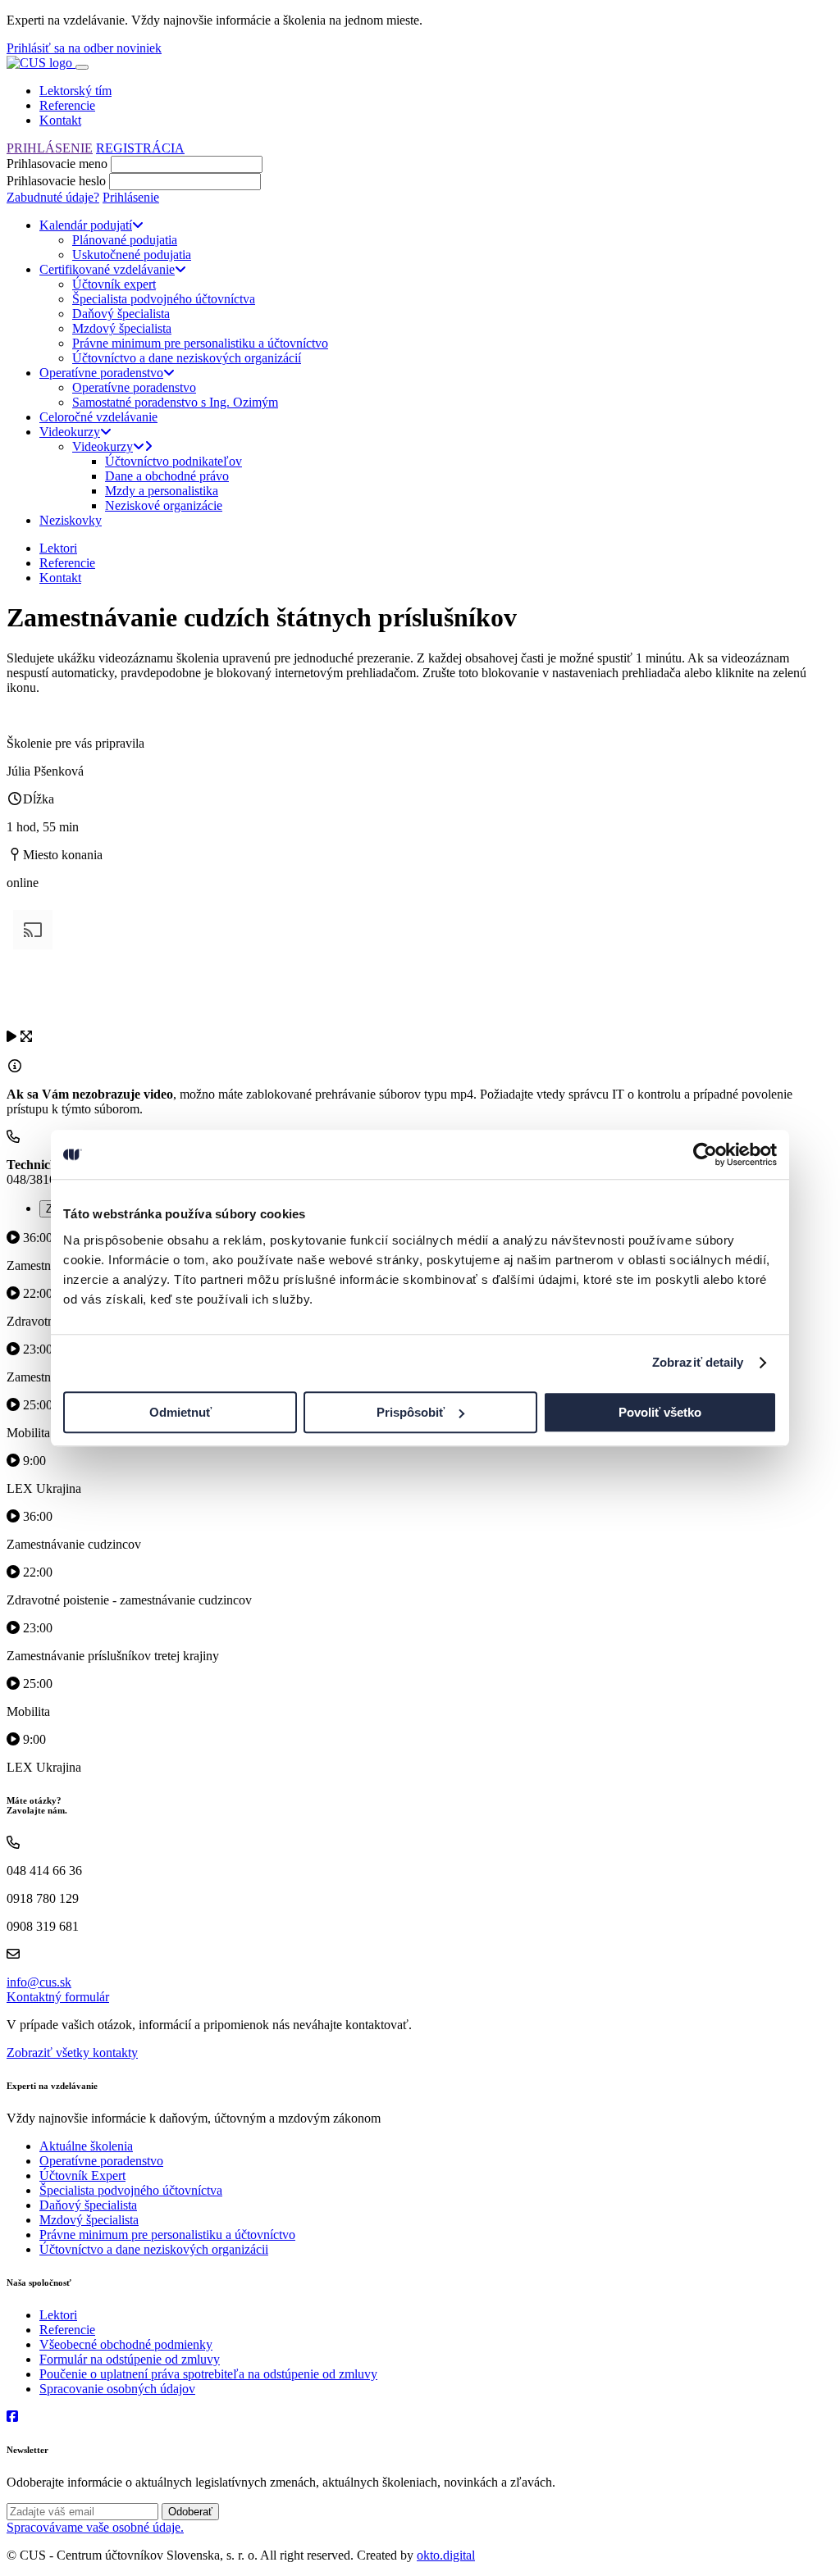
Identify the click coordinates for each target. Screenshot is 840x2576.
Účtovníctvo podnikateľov (173, 461)
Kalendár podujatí (86, 225)
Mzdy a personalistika (162, 491)
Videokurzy (70, 432)
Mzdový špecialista (122, 328)
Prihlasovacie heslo (56, 181)
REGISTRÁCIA (140, 148)
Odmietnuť (180, 1412)
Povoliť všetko (660, 1412)
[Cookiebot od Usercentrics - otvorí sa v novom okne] (705, 1154)
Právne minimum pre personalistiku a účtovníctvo (200, 343)
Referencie (67, 105)
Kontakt (60, 120)
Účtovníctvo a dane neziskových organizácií (187, 358)
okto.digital (446, 2555)
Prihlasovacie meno (57, 164)
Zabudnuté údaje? (53, 197)
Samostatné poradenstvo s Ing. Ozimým (175, 402)
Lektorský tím (75, 91)
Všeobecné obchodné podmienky (126, 2344)
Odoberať (190, 2512)
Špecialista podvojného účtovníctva (164, 299)
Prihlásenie (131, 197)
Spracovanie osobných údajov (117, 2389)
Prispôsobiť (411, 1412)
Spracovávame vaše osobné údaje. (95, 2527)
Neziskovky (71, 520)
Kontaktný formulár (58, 1997)
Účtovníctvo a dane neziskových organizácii (154, 2249)
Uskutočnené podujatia (132, 255)
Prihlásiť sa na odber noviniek (84, 48)
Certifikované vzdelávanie (107, 269)
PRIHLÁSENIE (50, 148)
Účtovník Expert (82, 2175)
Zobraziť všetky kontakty (72, 2053)
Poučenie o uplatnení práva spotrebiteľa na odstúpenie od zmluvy (208, 2374)
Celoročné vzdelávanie (98, 417)
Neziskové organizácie (164, 505)
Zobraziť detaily (698, 1362)
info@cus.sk (39, 1982)
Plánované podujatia (125, 240)
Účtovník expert (114, 284)
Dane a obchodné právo (167, 476)
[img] (11, 1036)
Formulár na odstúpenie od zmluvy (130, 2359)
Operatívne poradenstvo (101, 373)
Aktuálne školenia (86, 2146)
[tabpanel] (420, 1614)
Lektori (58, 548)
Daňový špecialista (121, 314)
